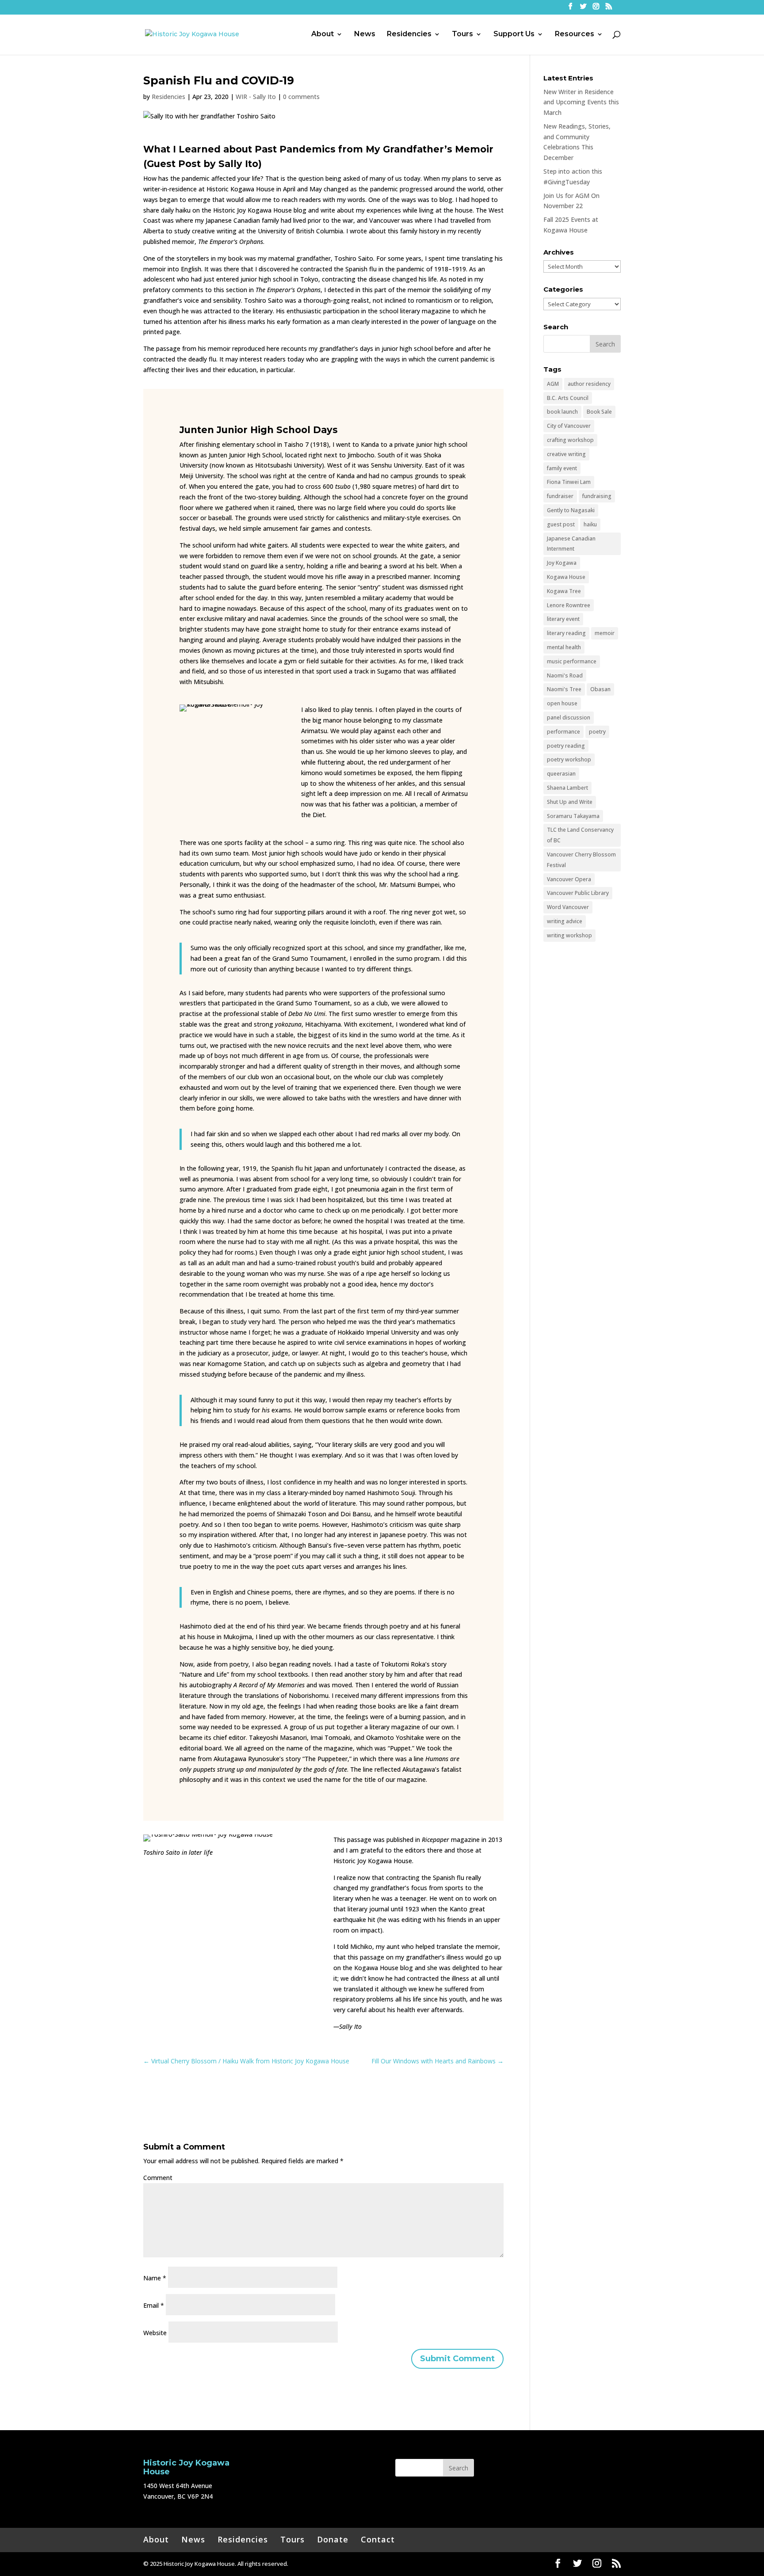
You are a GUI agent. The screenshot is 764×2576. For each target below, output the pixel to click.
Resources (575, 34)
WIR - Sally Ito (256, 97)
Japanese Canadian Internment (571, 544)
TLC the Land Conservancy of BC (580, 835)
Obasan (600, 689)
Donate (333, 2539)
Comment (158, 2178)
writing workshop (569, 935)
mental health (564, 647)
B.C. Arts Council (568, 398)
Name (155, 2278)
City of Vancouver (569, 426)
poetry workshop (569, 759)
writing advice (565, 921)
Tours (462, 34)
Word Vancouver (568, 907)
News (365, 34)
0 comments (301, 97)
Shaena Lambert (567, 788)
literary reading (566, 633)
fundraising (597, 496)
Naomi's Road (565, 675)
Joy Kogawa (562, 563)
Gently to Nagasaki (571, 510)
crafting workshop (570, 440)
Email (154, 2305)
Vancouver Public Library (578, 893)
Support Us (514, 34)
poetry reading (566, 746)
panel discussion (569, 717)
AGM (553, 384)
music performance (572, 661)
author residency (589, 384)
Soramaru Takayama (573, 816)
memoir (605, 633)
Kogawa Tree (564, 591)
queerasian (561, 774)
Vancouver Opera (569, 879)
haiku (590, 524)
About (323, 34)
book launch (562, 412)
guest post (561, 524)
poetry (597, 732)
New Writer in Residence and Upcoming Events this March (581, 102)
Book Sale (599, 412)
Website (155, 2333)
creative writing (566, 454)
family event (562, 468)
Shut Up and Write (570, 802)
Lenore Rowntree (569, 605)
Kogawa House (566, 577)
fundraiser (560, 496)
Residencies (409, 34)
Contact (378, 2539)
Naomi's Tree (564, 689)
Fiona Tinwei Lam (569, 482)
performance (563, 732)
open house (562, 703)
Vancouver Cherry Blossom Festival (581, 860)
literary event (563, 619)
